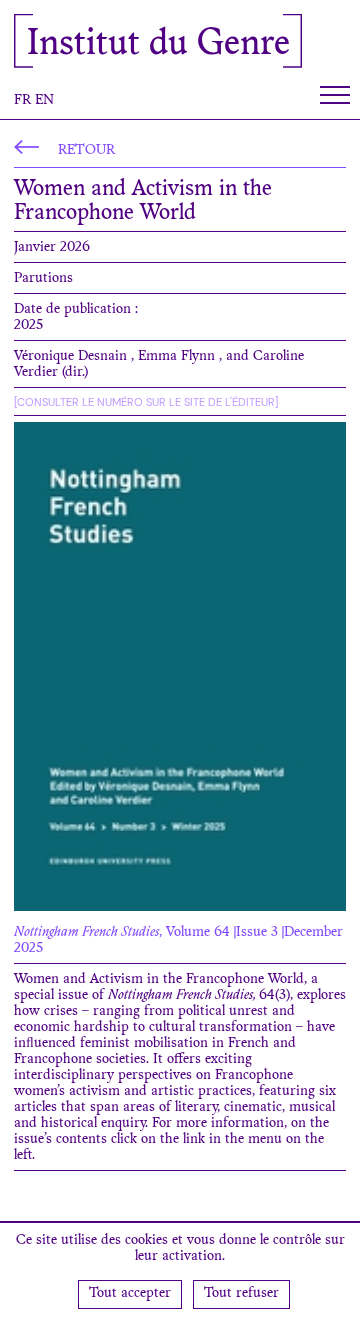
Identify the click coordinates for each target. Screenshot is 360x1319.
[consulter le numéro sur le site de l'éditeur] (146, 402)
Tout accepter (130, 1294)
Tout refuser (241, 1294)
